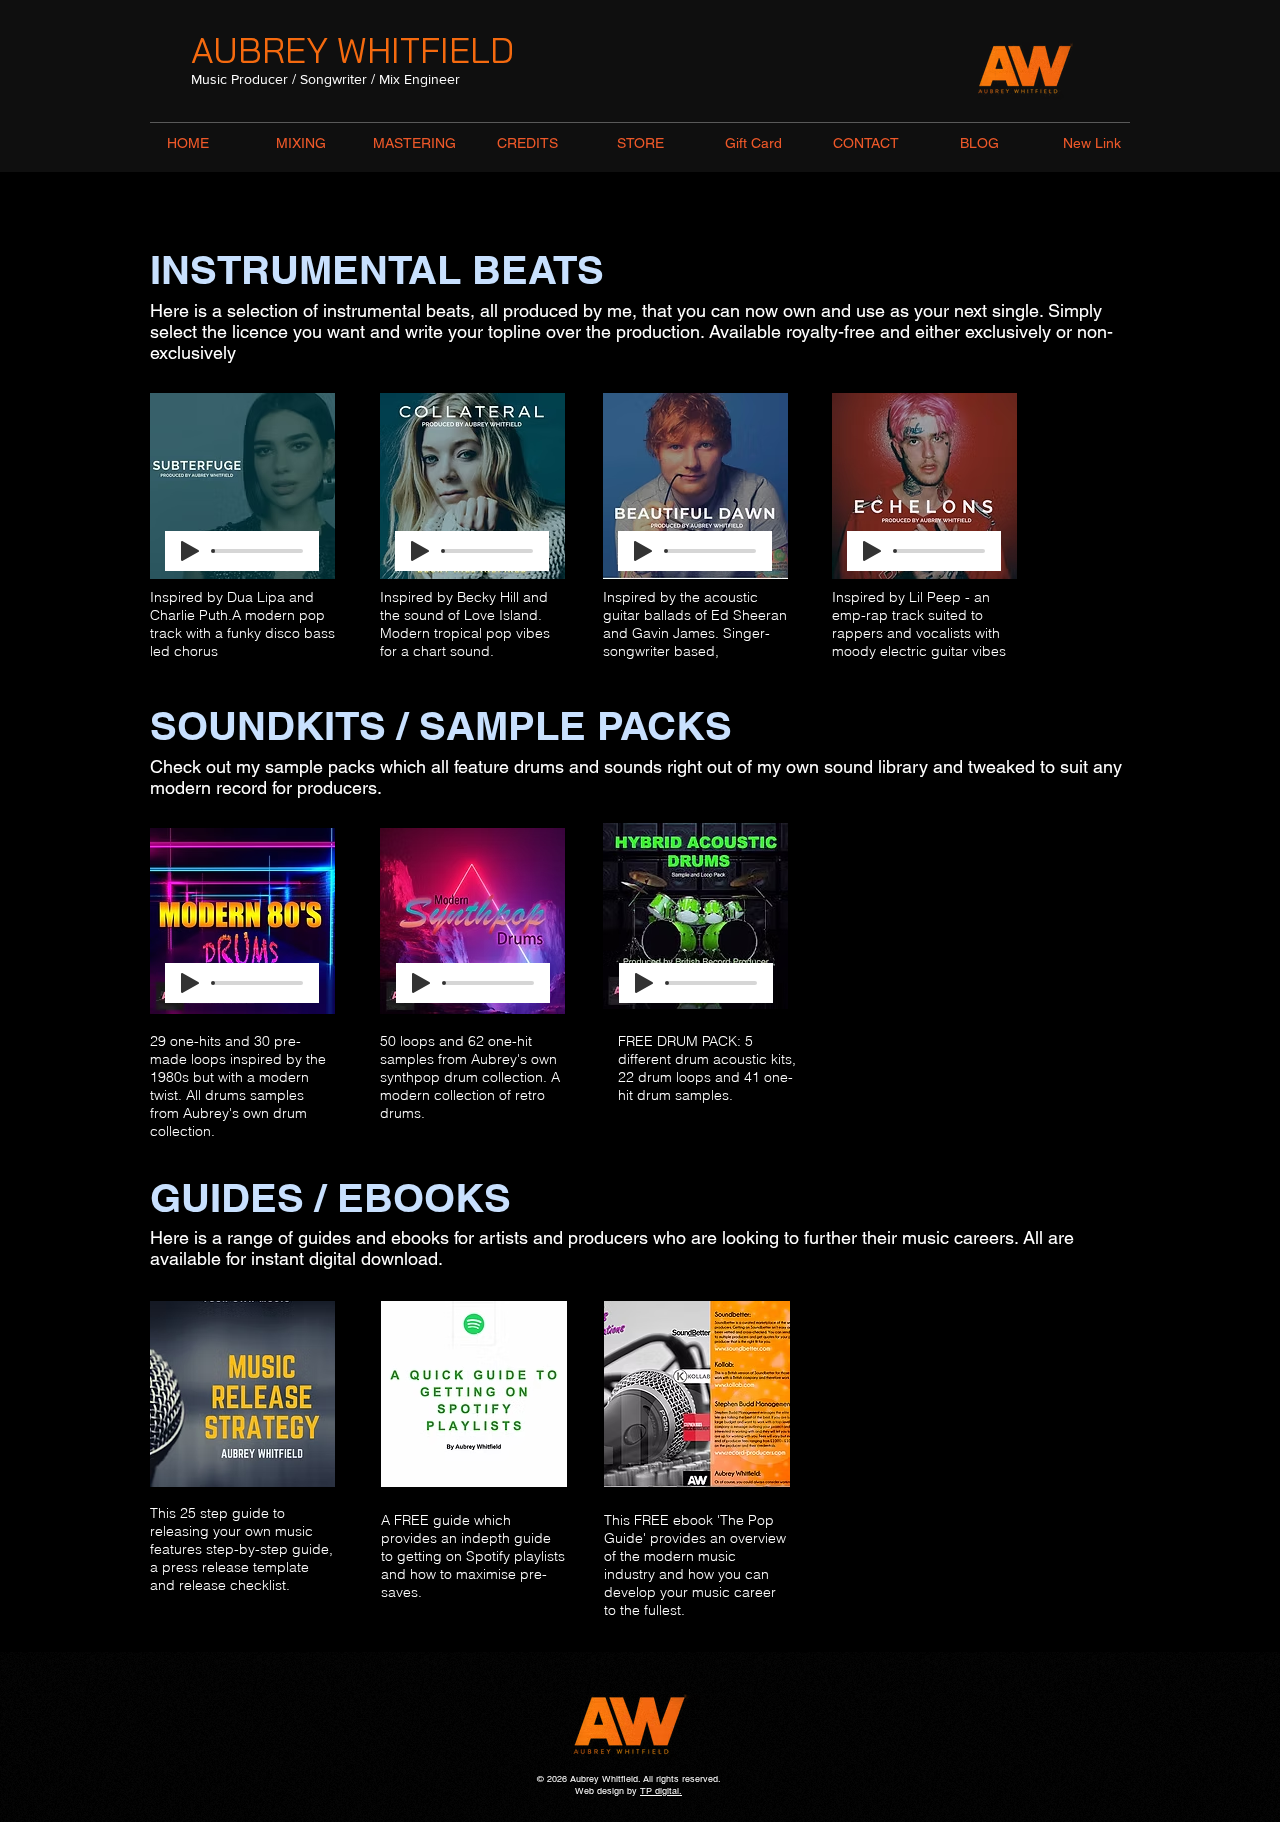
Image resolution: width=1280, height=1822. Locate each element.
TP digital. (661, 1791)
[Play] (190, 551)
